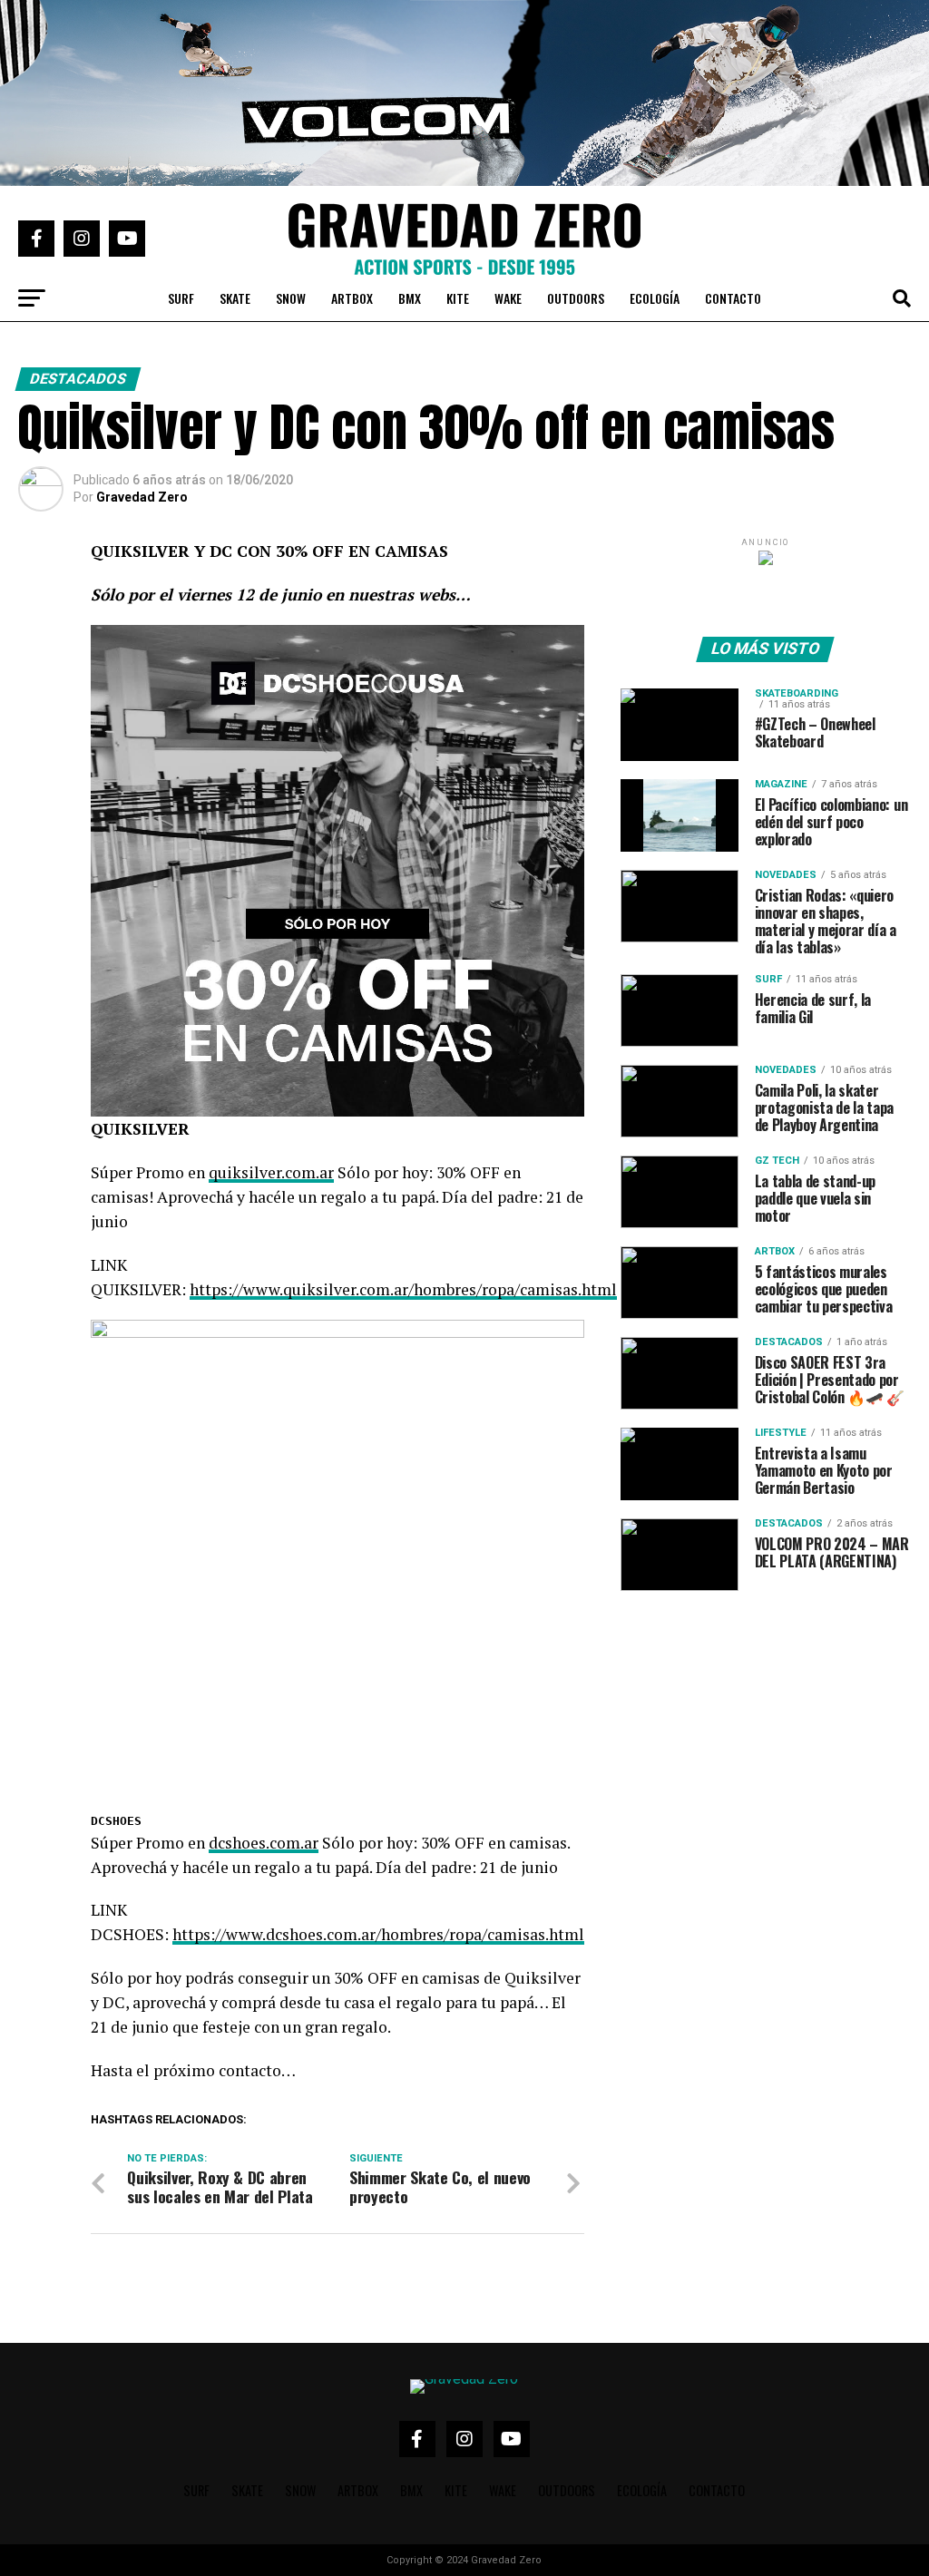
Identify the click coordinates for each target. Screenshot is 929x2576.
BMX (410, 298)
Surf (181, 298)
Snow (291, 298)
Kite (458, 298)
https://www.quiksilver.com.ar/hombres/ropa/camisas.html (403, 1289)
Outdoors (576, 298)
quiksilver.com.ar (271, 1172)
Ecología (655, 298)
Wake (508, 298)
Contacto (733, 298)
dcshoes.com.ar (264, 1843)
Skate (235, 298)
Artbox (352, 298)
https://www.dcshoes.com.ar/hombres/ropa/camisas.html (378, 1934)
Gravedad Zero (142, 497)
